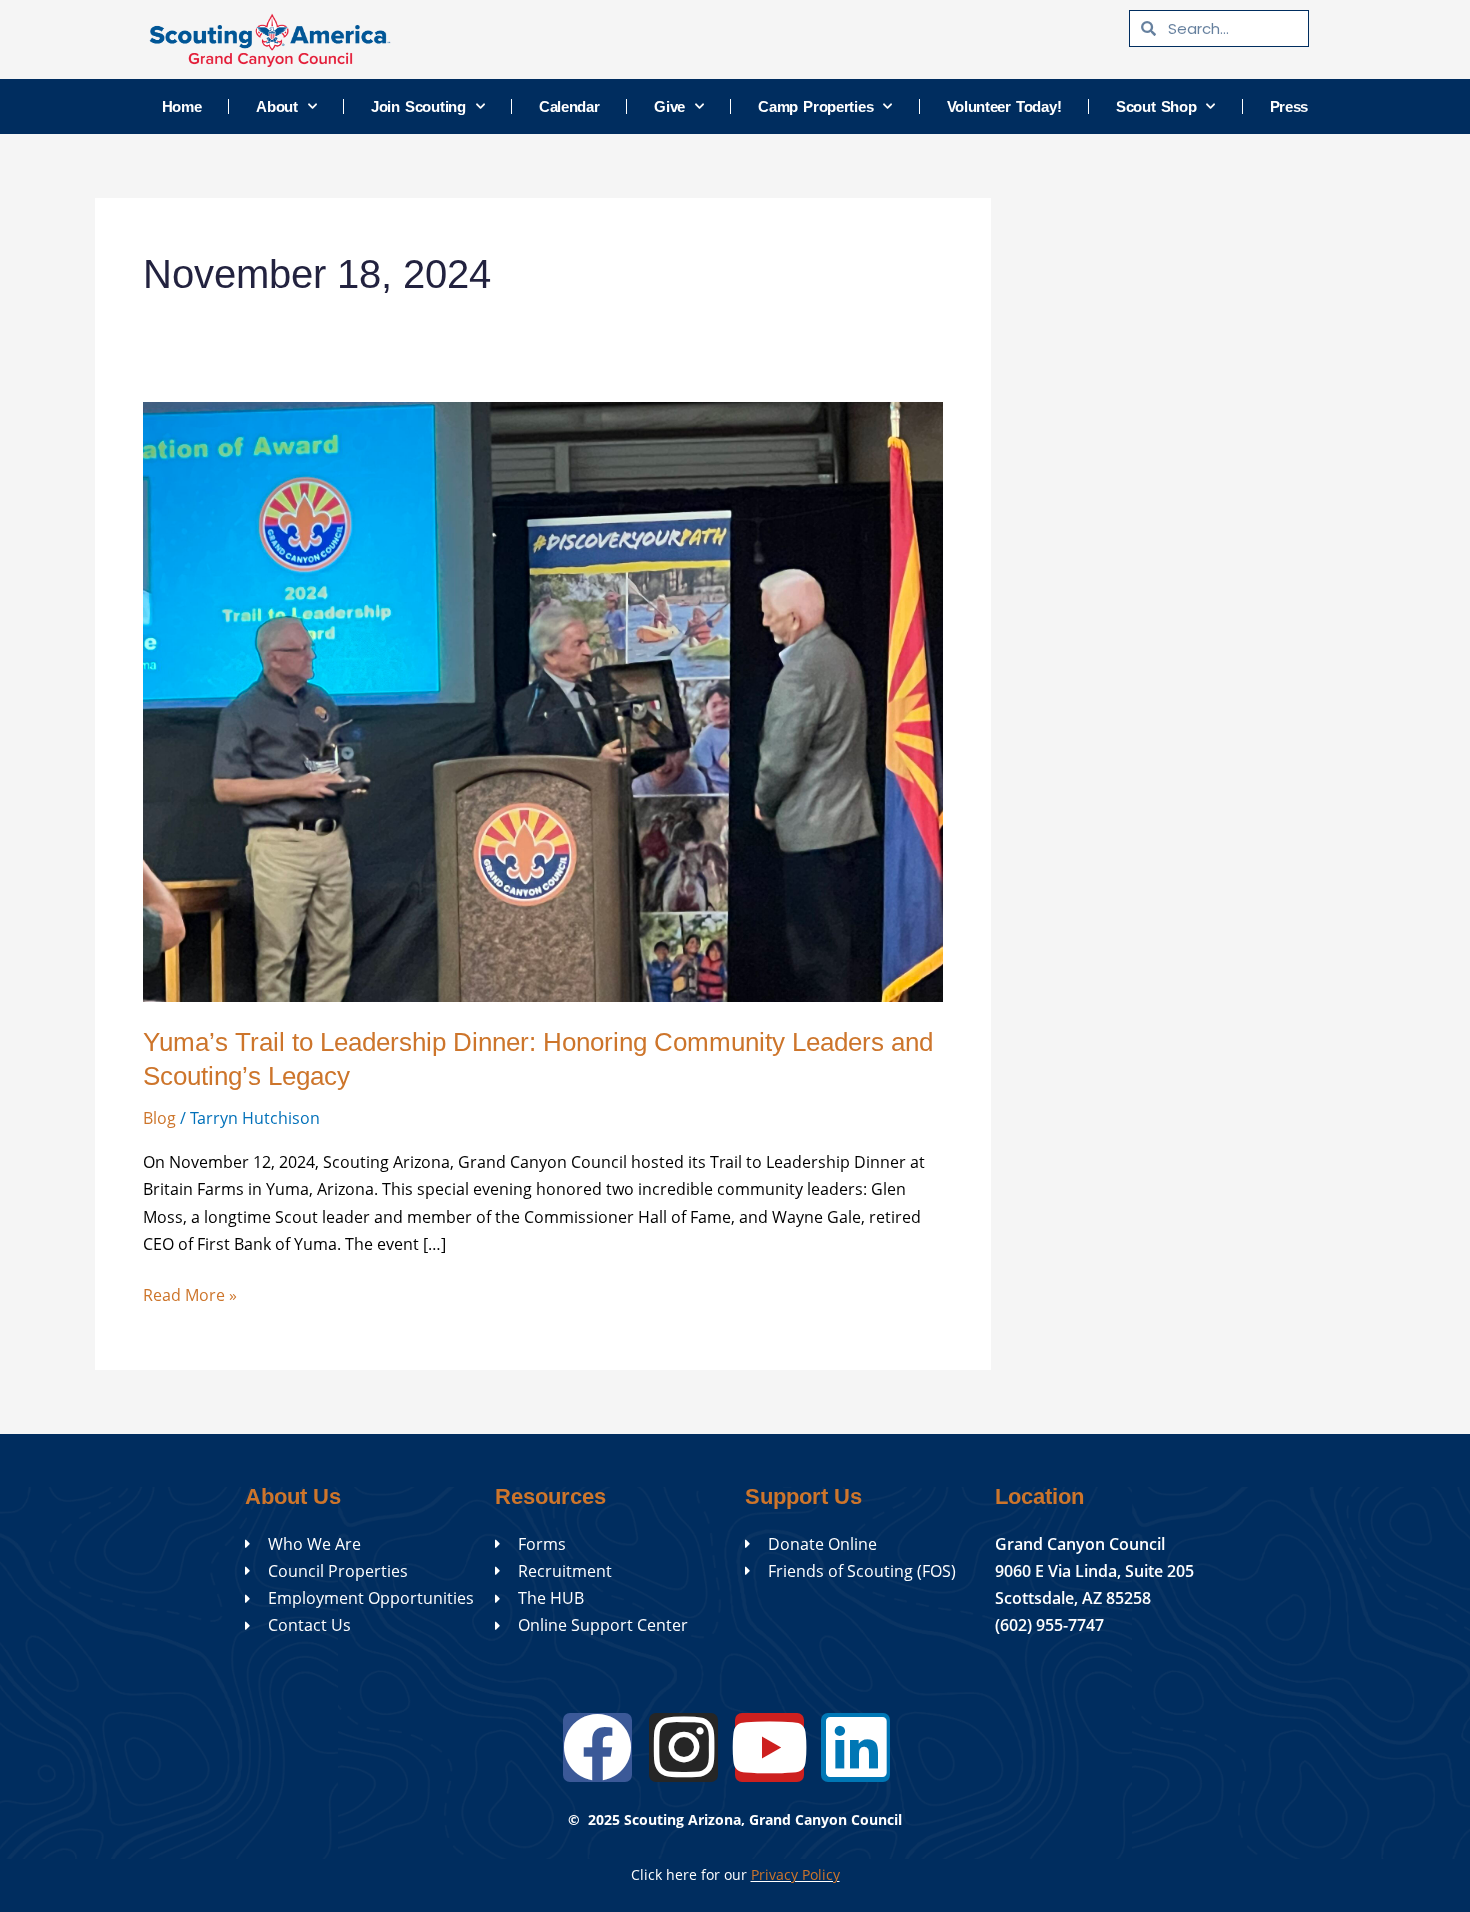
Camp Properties (815, 106)
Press (1289, 106)
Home (182, 106)
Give (669, 106)
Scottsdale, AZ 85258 (1073, 1598)
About (277, 106)
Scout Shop (1156, 106)
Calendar (569, 106)
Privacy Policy (795, 1874)
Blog (159, 1118)
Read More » (190, 1294)
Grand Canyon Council (1080, 1544)
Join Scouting (418, 106)
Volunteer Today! (1004, 106)
